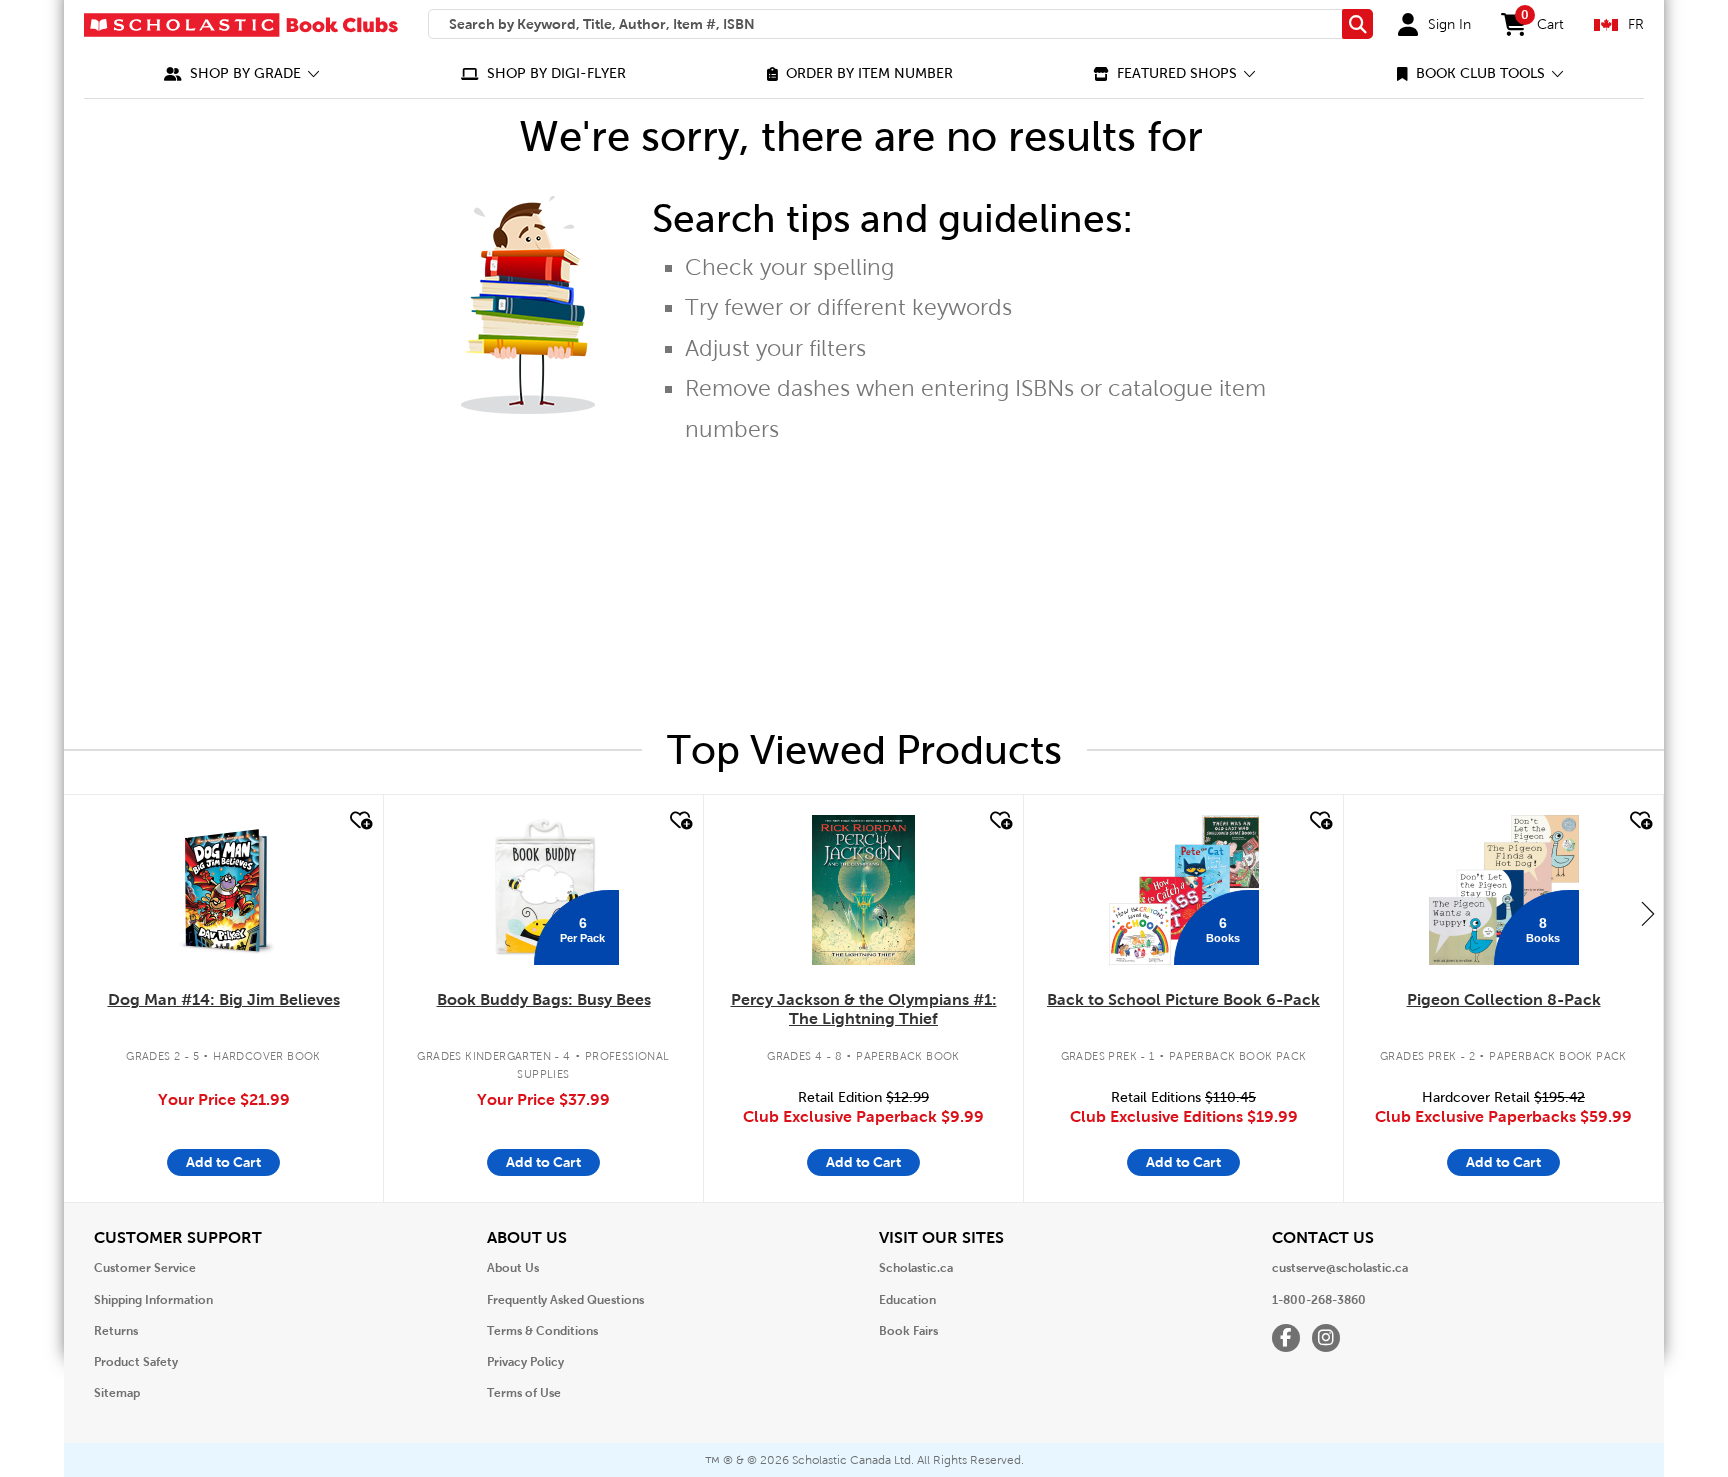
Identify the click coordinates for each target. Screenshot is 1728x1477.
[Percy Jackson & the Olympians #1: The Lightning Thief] (863, 890)
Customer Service (145, 1268)
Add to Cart (223, 1162)
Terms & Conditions (542, 1331)
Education (907, 1300)
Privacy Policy (525, 1362)
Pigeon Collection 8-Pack (1504, 999)
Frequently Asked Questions (565, 1300)
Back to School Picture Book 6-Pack (1183, 999)
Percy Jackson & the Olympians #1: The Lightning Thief (864, 1009)
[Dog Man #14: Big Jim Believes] (223, 890)
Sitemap (117, 1393)
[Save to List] (359, 821)
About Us (513, 1268)
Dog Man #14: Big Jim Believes (224, 999)
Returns (116, 1331)
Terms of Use (524, 1393)
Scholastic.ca (916, 1268)
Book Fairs (908, 1331)
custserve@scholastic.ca (1340, 1268)
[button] (242, 73)
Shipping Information (153, 1300)
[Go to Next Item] (1648, 913)
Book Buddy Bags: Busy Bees (544, 999)
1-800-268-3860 (1319, 1300)
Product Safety (136, 1362)
